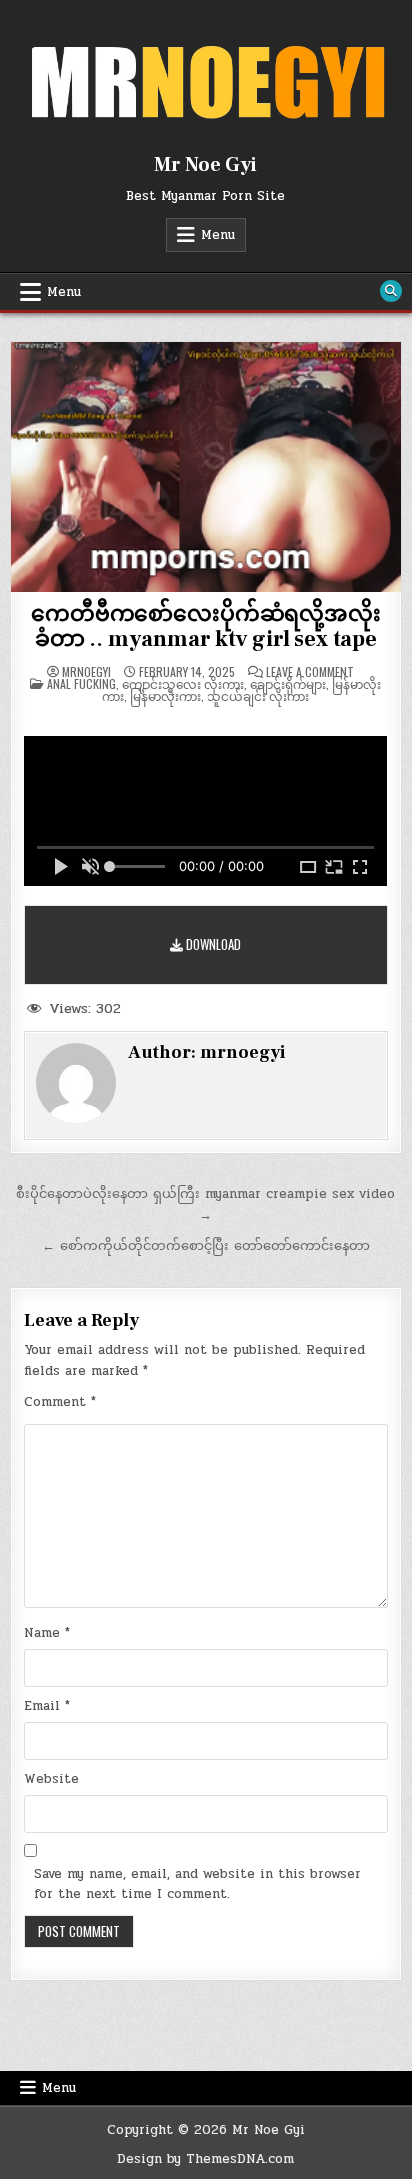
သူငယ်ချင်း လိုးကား (258, 695)
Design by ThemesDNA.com (205, 2159)
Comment (60, 1402)
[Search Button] (391, 291)
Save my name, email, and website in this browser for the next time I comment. (197, 1884)
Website (51, 1779)
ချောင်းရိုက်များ (288, 683)
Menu (218, 235)
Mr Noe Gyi (205, 165)
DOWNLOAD (212, 944)
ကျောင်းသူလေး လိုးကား (183, 683)
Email (47, 1706)
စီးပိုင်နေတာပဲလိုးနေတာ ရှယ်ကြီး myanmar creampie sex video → (205, 1204)
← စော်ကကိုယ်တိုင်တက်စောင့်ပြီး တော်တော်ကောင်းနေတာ (206, 1246)
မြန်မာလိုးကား (165, 695)
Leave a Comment (310, 672)
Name (47, 1633)
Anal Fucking (81, 683)
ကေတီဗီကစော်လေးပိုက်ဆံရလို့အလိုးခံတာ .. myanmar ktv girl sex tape (205, 626)
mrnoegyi (86, 672)
